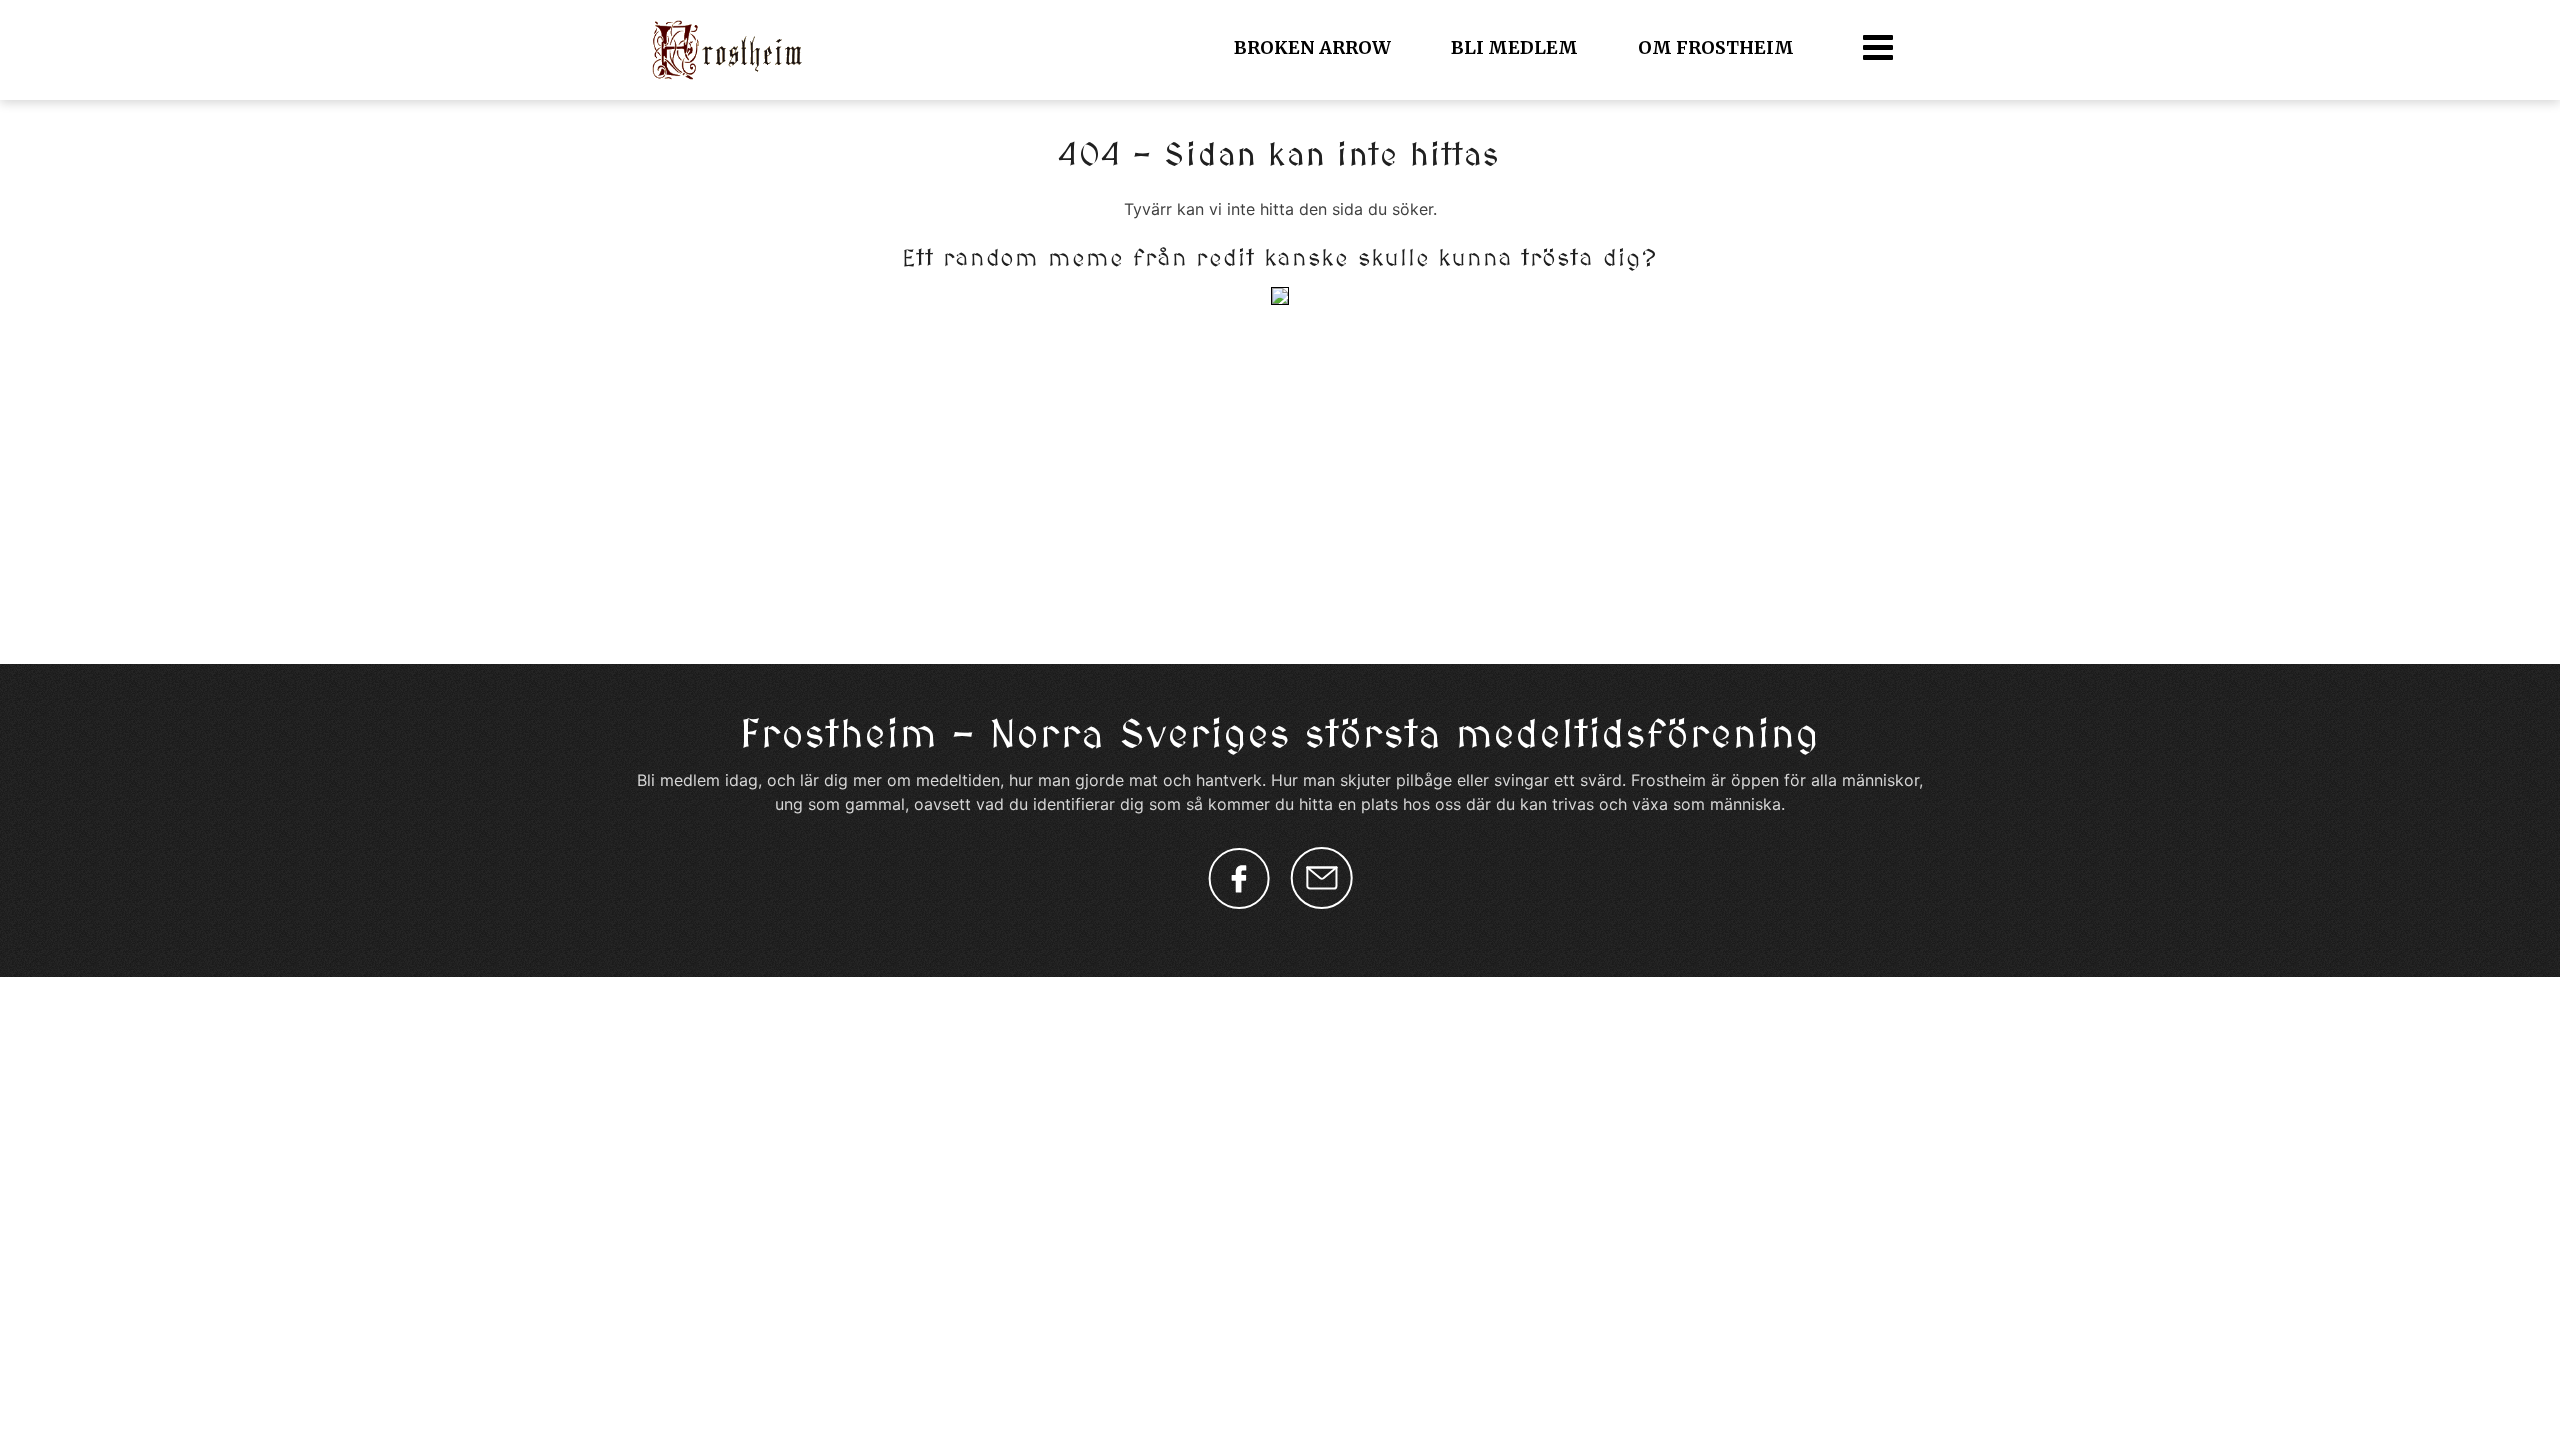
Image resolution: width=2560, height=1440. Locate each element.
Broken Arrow (1312, 47)
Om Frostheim (1716, 47)
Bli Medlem (1514, 47)
